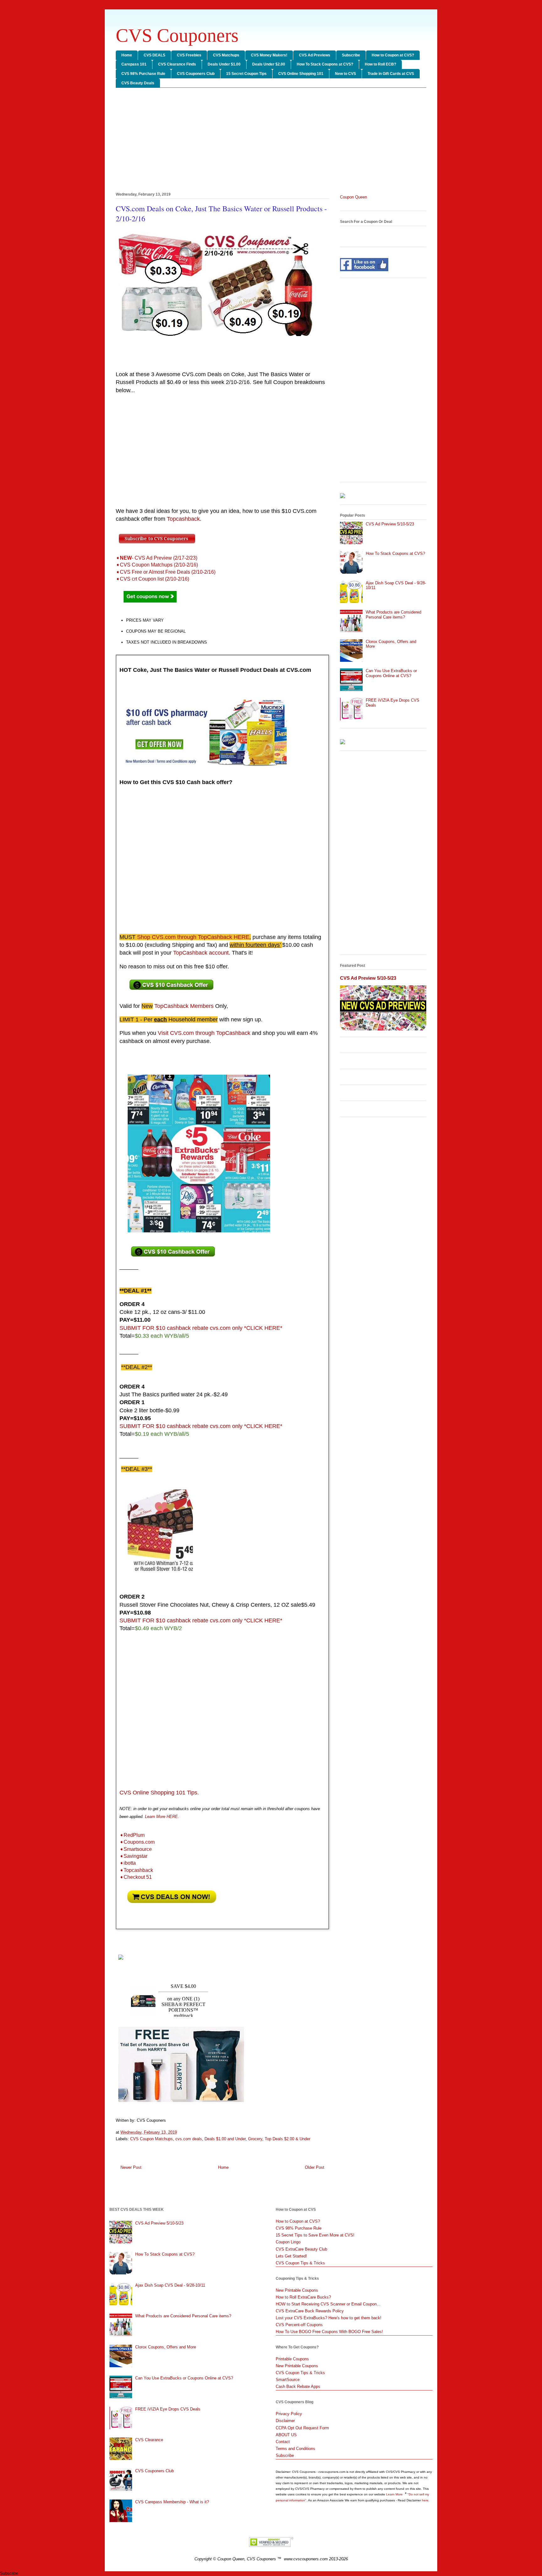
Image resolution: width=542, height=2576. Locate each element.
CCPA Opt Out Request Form (302, 2428)
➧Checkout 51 (136, 1877)
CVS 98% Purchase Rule (143, 74)
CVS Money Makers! (269, 55)
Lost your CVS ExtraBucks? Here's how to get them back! (329, 2318)
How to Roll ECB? (380, 64)
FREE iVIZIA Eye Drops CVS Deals (168, 2409)
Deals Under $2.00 (269, 64)
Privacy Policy (289, 2414)
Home (127, 55)
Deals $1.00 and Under (225, 2139)
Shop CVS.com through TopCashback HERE (193, 937)
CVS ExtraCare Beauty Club (301, 2249)
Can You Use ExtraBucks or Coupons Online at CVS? (391, 673)
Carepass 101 (134, 64)
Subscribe (351, 55)
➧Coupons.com (137, 1842)
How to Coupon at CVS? (393, 55)
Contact (283, 2442)
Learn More (395, 2494)
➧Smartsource (136, 1849)
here (425, 2500)
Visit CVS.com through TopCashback (204, 1033)
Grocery (255, 2139)
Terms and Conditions (295, 2449)
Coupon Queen (353, 197)
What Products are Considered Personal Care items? (393, 615)
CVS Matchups (226, 55)
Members (184, 1006)
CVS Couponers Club (196, 74)
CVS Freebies (189, 55)
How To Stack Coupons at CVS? (325, 64)
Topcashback (183, 519)
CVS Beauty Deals (138, 83)
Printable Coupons (292, 2359)
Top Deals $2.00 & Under (287, 2139)
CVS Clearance (149, 2440)
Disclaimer (285, 2421)
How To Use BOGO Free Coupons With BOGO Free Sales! (329, 2332)
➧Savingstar (133, 1856)
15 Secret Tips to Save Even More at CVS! (315, 2235)
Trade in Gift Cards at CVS (391, 74)
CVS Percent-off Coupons (299, 2325)
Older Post (315, 2167)
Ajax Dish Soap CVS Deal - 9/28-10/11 (170, 2285)
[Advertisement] (271, 141)
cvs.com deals (189, 2139)
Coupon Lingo (288, 2242)
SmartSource (288, 2380)
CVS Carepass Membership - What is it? (172, 2502)
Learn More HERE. (162, 1817)
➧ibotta (128, 1863)
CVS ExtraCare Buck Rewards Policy (310, 2311)
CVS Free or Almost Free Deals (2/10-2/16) (166, 572)
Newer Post (131, 2167)
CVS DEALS (154, 55)
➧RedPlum (132, 1835)
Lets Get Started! (291, 2256)
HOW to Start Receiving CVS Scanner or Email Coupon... (328, 2304)
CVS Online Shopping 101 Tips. (159, 1793)
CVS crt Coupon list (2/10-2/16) (153, 579)
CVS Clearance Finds (177, 64)
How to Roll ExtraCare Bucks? (303, 2297)
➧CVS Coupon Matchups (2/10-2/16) (157, 565)
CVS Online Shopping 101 (301, 74)
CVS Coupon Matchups (151, 2139)
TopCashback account (201, 953)
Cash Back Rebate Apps (298, 2386)
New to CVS (345, 74)
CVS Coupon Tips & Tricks (300, 2263)
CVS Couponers (177, 35)
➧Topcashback (136, 1870)
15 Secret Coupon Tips (246, 74)
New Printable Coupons (297, 2290)
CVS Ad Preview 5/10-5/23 (390, 524)
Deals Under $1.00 (224, 64)
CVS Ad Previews (315, 55)
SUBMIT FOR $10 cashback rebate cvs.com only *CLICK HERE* (201, 1328)
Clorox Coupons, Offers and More (166, 2347)
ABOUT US (286, 2435)
